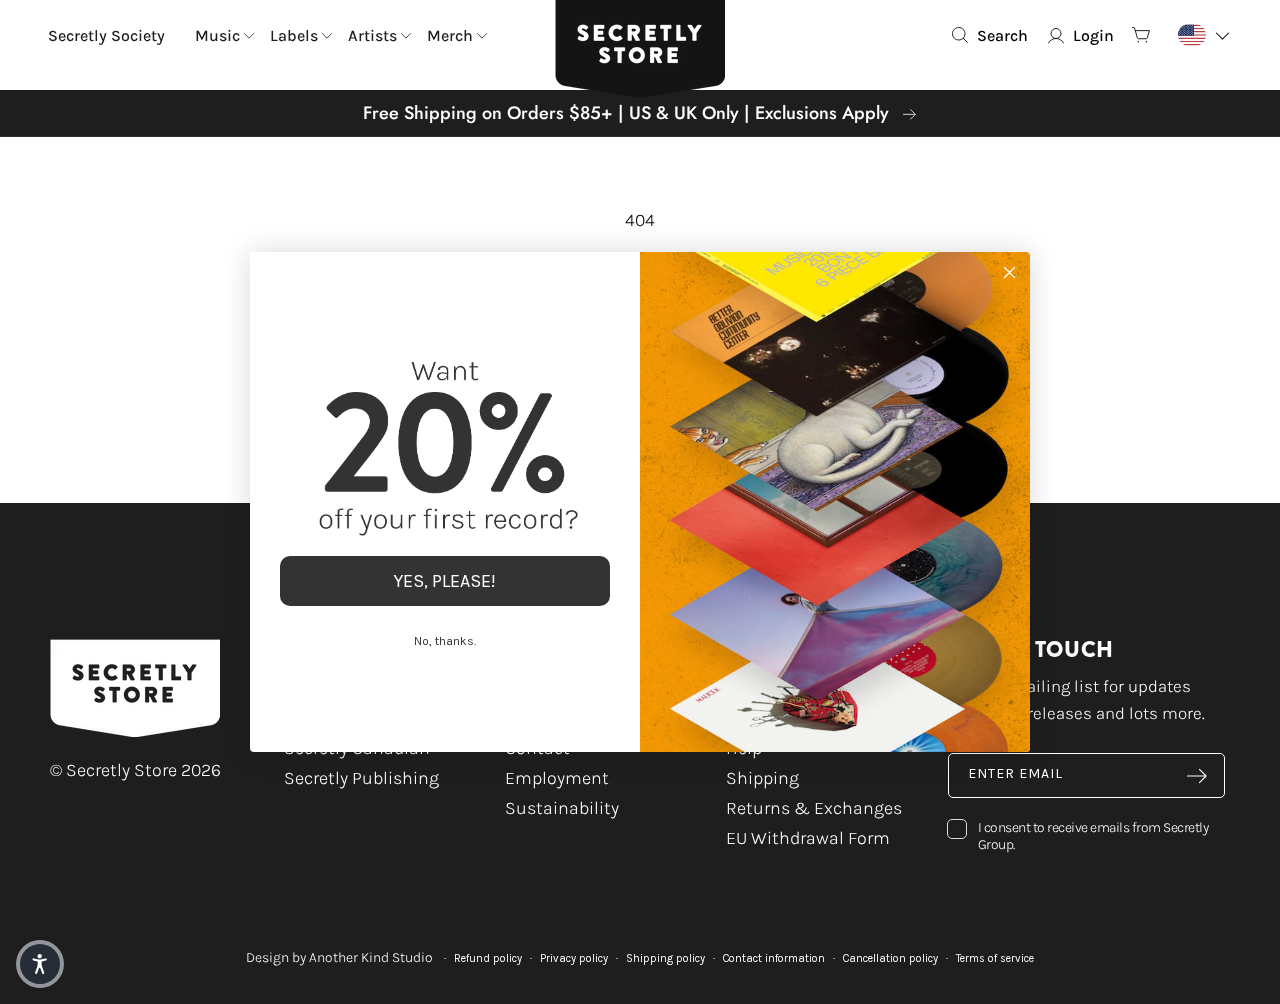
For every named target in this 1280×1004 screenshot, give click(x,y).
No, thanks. (445, 641)
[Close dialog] (1009, 272)
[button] (40, 964)
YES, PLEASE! (445, 581)
